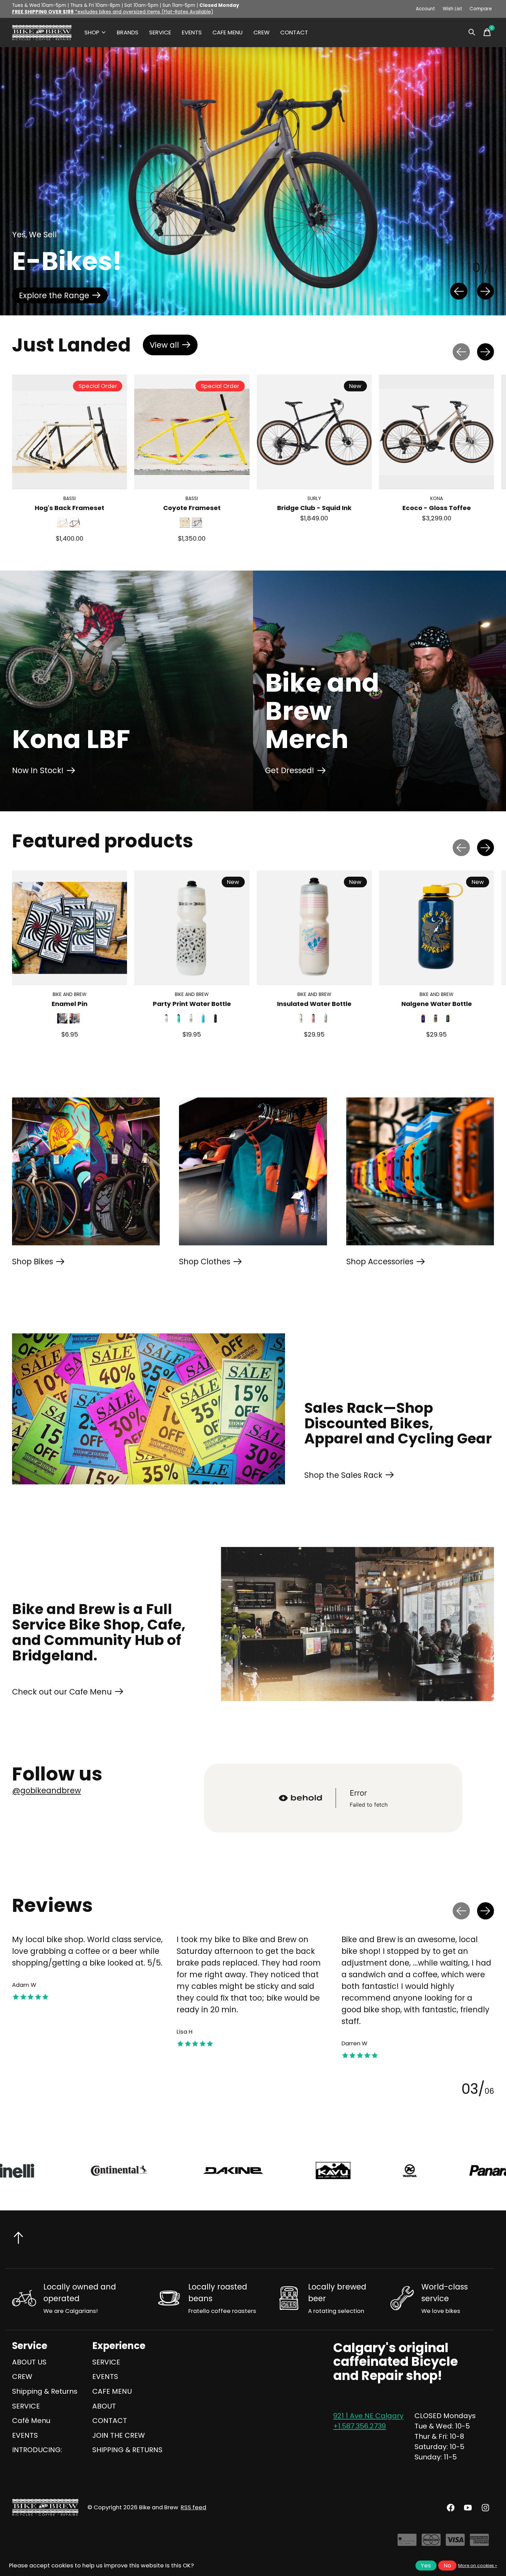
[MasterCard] (431, 2542)
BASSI (70, 499)
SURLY (314, 499)
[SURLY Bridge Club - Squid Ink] (314, 432)
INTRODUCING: (37, 2450)
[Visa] (455, 2542)
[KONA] (61, 2171)
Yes (426, 2566)
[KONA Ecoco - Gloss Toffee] (436, 432)
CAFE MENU (228, 33)
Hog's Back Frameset (70, 508)
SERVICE (160, 33)
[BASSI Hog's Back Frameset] (70, 432)
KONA (437, 499)
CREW (261, 33)
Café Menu (31, 2421)
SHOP (92, 33)
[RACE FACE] (266, 2171)
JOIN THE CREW (119, 2435)
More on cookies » (478, 2566)
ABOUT (104, 2406)
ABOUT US (29, 2362)
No (447, 2566)
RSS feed (193, 2507)
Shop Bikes (33, 1262)
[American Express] (479, 2542)
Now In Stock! (38, 770)
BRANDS (128, 33)
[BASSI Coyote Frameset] (192, 432)
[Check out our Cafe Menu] (357, 1624)
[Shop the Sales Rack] (149, 1409)
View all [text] (174, 347)
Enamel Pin (70, 1004)
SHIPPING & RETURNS (127, 2450)
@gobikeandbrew (46, 1790)
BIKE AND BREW (70, 995)
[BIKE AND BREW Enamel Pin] (70, 928)
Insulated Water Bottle (314, 1004)
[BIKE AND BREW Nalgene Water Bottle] (436, 928)
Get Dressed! (290, 770)
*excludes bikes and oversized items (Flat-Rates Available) (113, 12)
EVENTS (192, 33)
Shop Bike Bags (372, 295)
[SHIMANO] (381, 2171)
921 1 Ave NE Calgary (368, 2416)
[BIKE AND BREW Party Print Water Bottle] (192, 928)
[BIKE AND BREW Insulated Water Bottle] (314, 928)
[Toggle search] (472, 32)
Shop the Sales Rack (343, 1475)
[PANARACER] (152, 2171)
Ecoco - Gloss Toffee (437, 508)
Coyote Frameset (192, 508)
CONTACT (294, 33)
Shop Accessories (380, 1262)
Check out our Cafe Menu (62, 1692)
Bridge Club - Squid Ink (314, 508)
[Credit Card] (407, 2542)
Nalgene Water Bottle (437, 1004)
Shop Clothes (205, 1262)
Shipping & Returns (45, 2391)
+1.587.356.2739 (360, 2426)
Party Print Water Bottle (192, 1004)
